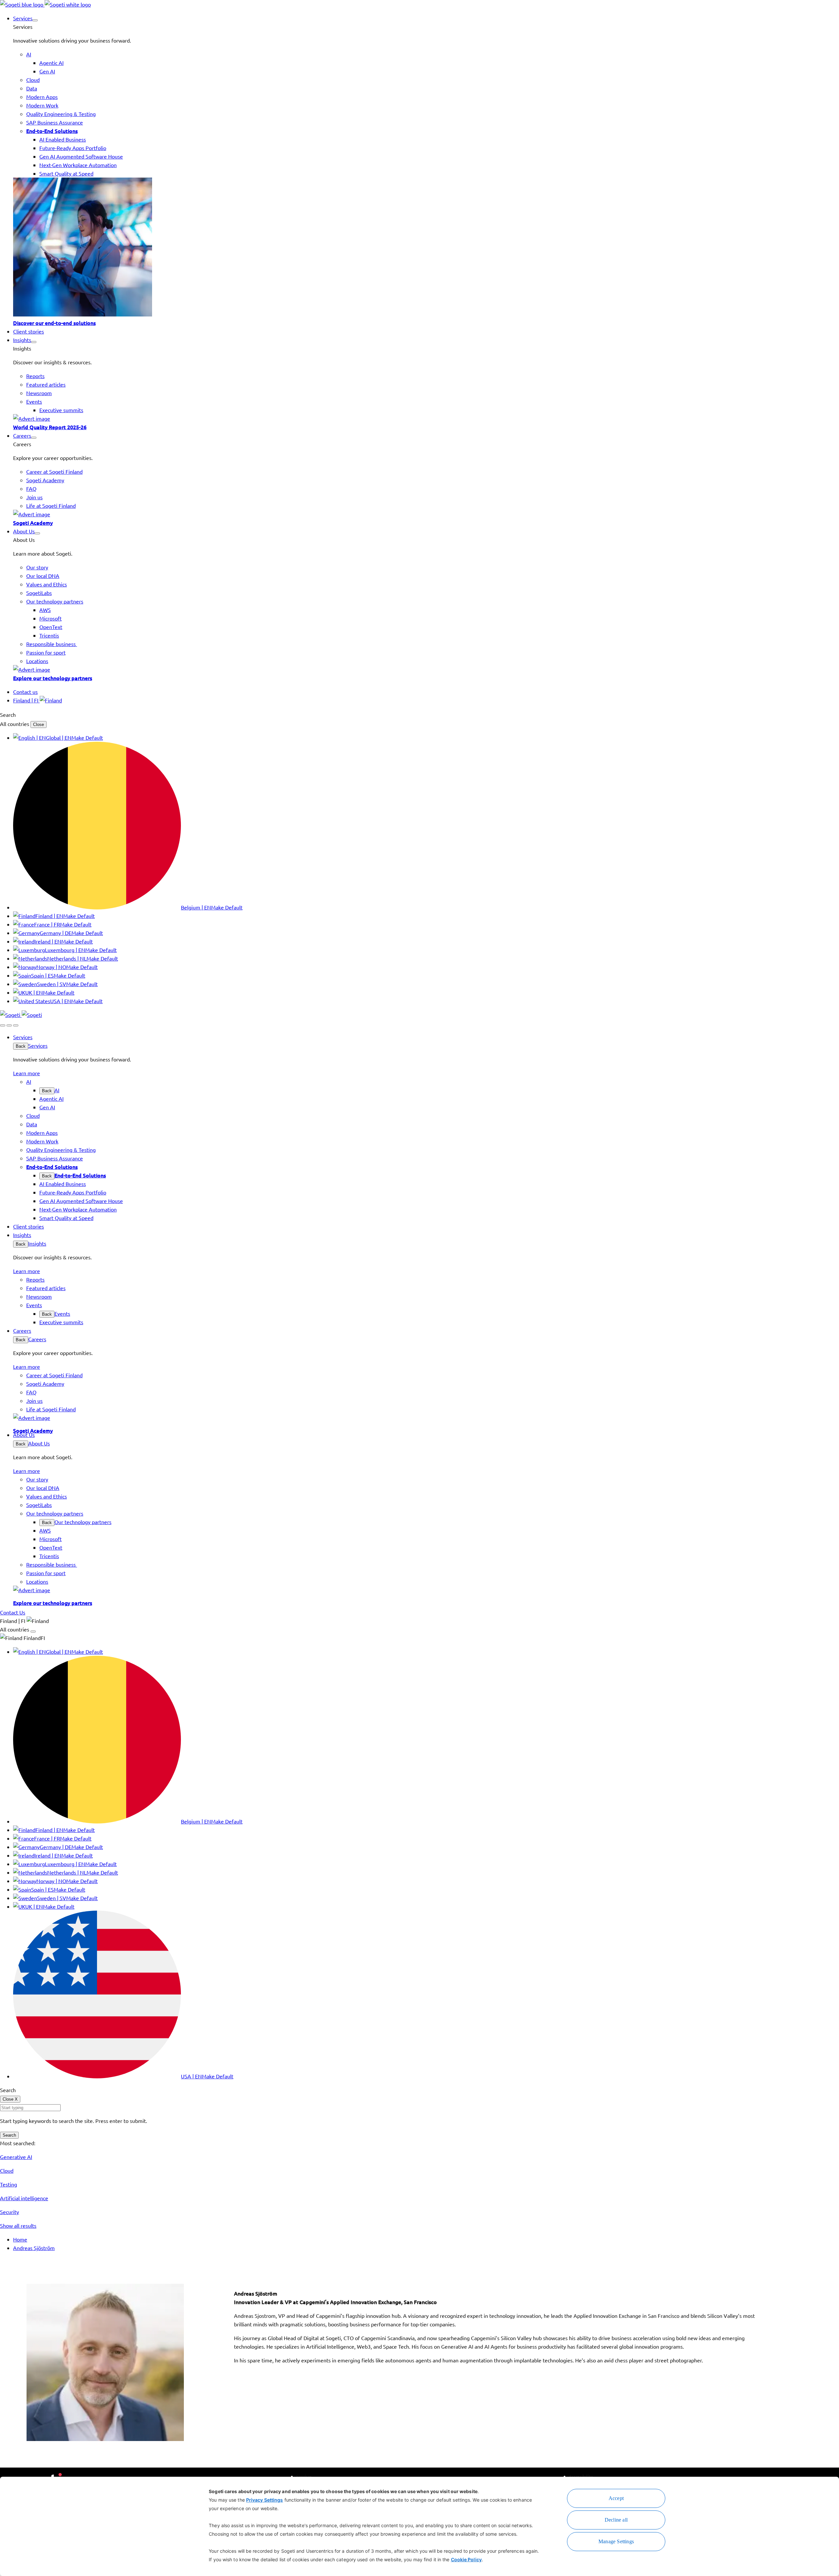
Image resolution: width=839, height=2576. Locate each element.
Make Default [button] (87, 737)
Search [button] (8, 715)
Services (38, 1045)
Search (9, 2135)
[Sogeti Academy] (426, 514)
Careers (37, 1339)
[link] (45, 4)
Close (39, 725)
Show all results (18, 2225)
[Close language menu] (33, 1631)
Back (21, 1046)
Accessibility (581, 2476)
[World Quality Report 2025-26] (426, 418)
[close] (9, 1025)
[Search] (3, 1025)
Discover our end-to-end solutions (54, 323)
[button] (35, 20)
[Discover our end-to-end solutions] (426, 248)
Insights (37, 1243)
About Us (39, 1443)
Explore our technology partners (53, 678)
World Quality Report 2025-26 (50, 427)
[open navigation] (16, 1025)
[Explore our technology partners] (426, 669)
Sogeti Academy (33, 523)
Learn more (27, 1073)
